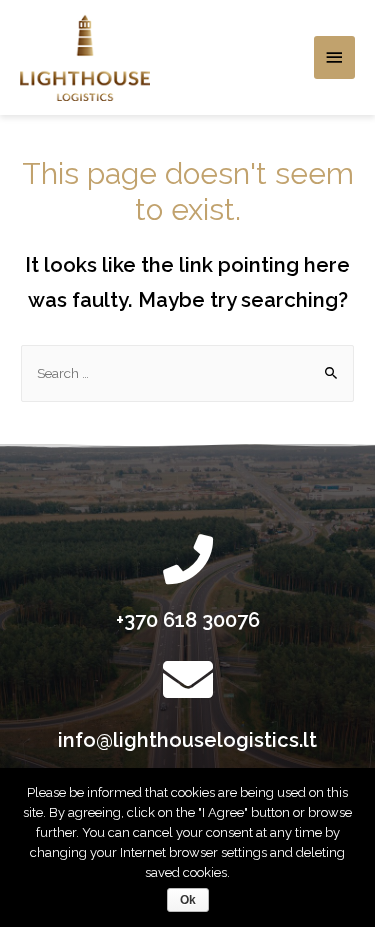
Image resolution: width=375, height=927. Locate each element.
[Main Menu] (335, 57)
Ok (188, 900)
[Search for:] (187, 373)
